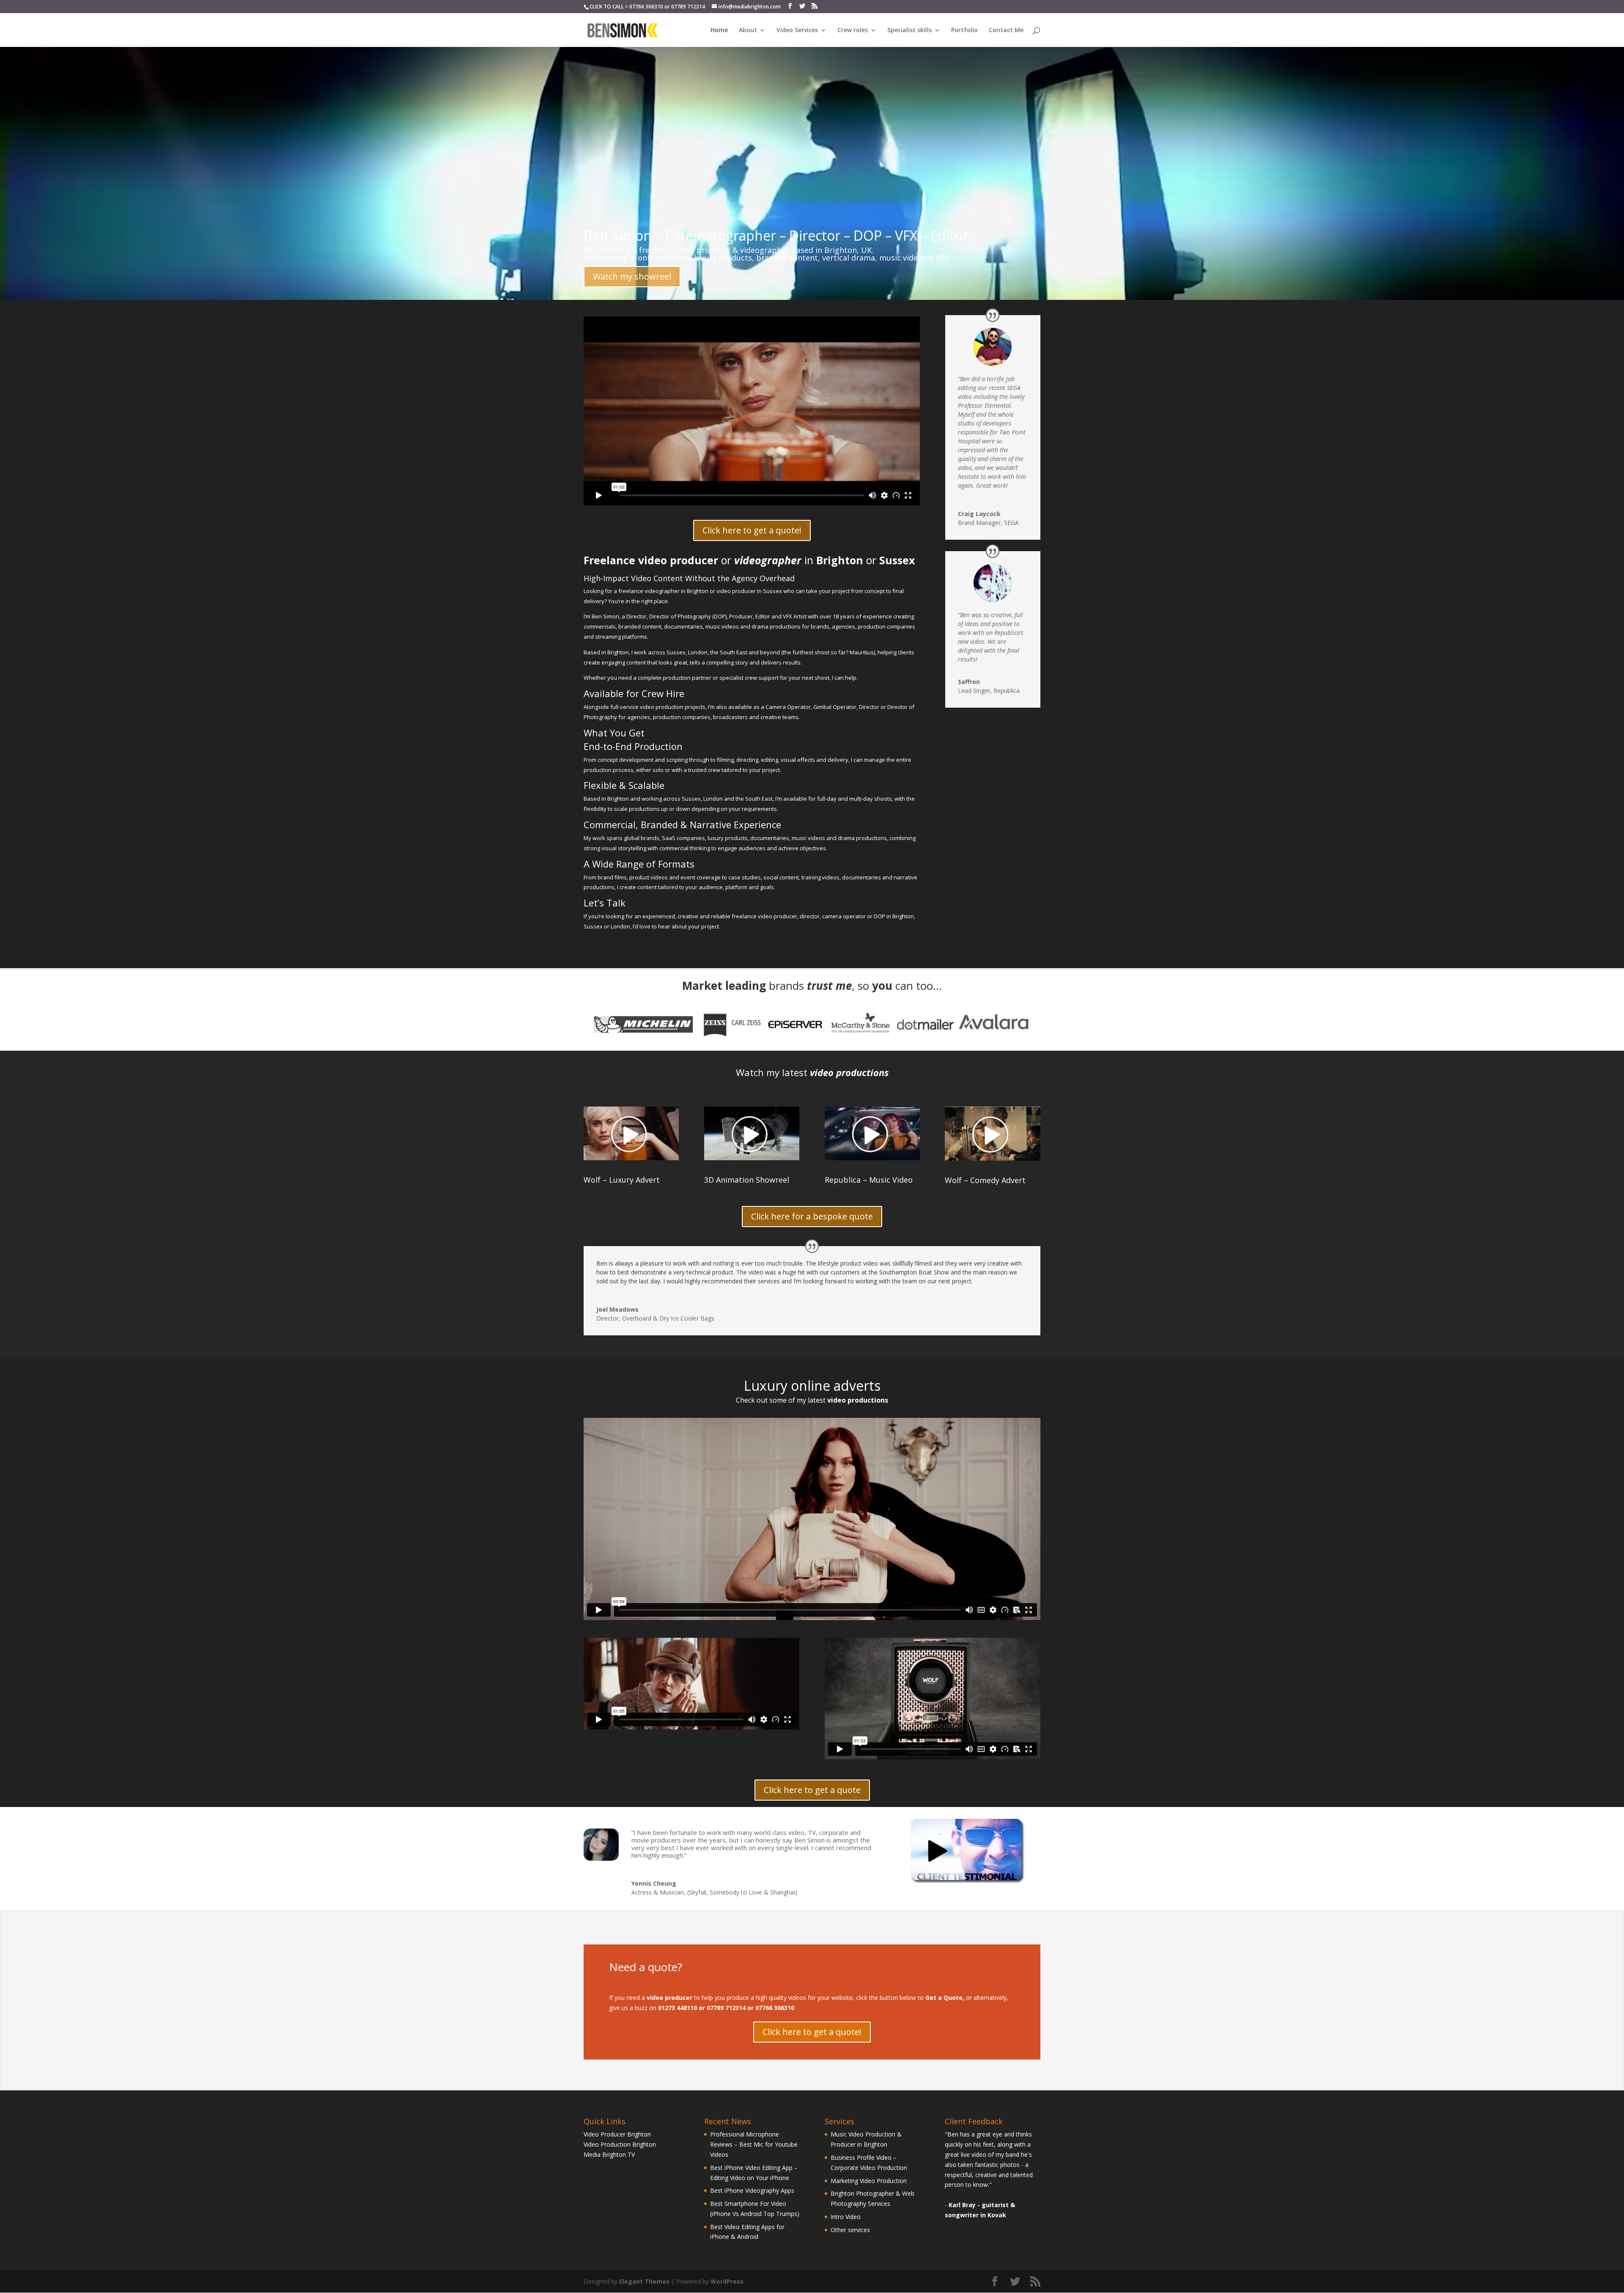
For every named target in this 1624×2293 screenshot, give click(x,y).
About (748, 30)
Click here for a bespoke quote (812, 1216)
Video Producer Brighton (617, 2134)
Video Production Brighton (620, 2144)
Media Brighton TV (609, 2154)
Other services (850, 2230)
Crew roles (853, 30)
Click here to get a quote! (752, 530)
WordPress (727, 2281)
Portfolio (964, 30)
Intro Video (846, 2217)
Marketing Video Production (869, 2181)
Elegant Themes (644, 2281)
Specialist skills (909, 30)
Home (719, 30)
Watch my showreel (632, 276)
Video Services (797, 30)
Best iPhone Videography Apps (752, 2190)
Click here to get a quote (812, 1790)
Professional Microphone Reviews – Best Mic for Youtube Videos (754, 2144)
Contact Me (1006, 30)
